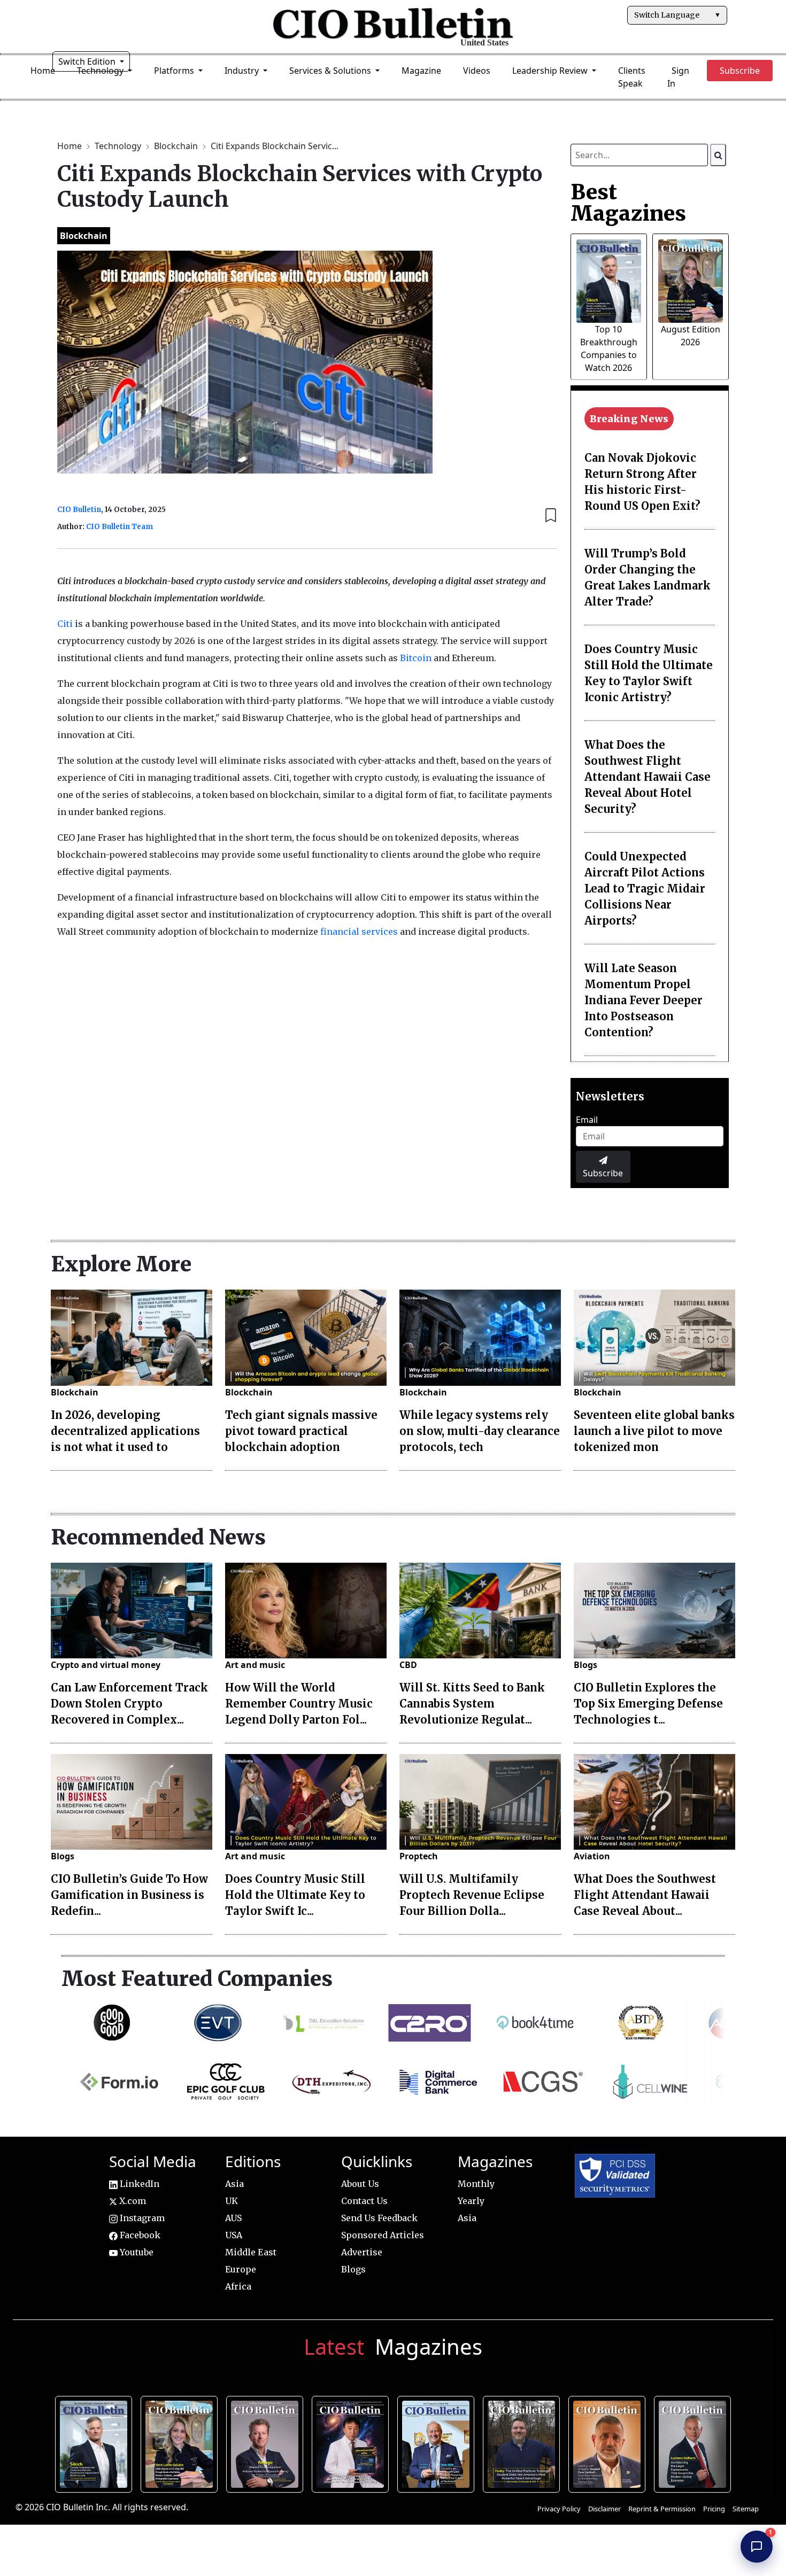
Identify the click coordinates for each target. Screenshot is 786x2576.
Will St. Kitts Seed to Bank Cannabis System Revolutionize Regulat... (472, 1704)
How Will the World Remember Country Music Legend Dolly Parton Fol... (299, 1704)
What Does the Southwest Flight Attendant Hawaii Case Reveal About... (645, 1895)
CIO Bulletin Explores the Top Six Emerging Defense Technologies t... (648, 1704)
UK (232, 2201)
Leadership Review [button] (551, 71)
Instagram (141, 2218)
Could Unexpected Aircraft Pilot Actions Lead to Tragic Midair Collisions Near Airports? (645, 889)
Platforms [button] (175, 71)
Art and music (255, 1665)
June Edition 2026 (523, 2442)
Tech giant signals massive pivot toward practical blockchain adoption (301, 1431)
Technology (119, 146)
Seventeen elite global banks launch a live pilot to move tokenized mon (654, 1431)
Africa (238, 2286)
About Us (360, 2184)
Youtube (136, 2252)
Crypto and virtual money (106, 1665)
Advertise (362, 2252)
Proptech (419, 1856)
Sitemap (746, 2509)
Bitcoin (417, 658)
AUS (233, 2218)
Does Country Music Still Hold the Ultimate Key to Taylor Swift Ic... (295, 1895)
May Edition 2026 (694, 2442)
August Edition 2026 (181, 2442)
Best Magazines (628, 203)
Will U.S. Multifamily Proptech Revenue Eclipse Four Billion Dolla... (472, 1895)
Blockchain (177, 146)
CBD (408, 1665)
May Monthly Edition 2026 (609, 2442)
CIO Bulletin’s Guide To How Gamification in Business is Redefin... (129, 1895)
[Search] (718, 155)
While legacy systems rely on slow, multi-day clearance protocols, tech (480, 1431)
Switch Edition (88, 61)
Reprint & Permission (662, 2509)
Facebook (139, 2235)
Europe (241, 2269)
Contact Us (364, 2201)
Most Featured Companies (197, 1978)
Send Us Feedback (379, 2218)
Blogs (585, 1665)
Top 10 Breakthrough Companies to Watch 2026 (96, 2442)
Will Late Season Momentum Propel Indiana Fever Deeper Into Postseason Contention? (644, 1000)
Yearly (471, 2201)
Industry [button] (243, 71)
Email (587, 1120)
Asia (234, 2184)
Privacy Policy (559, 2509)
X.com (132, 2201)
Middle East (251, 2252)
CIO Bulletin (79, 510)
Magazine (421, 71)
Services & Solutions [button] (331, 71)
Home (43, 71)
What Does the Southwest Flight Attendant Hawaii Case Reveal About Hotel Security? (648, 777)
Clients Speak (632, 77)
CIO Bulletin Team (120, 527)
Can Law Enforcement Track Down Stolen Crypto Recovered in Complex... (129, 1704)
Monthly (476, 2184)
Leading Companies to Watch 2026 (267, 2442)
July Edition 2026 (352, 2442)
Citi (66, 624)
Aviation (592, 1856)
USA (234, 2235)
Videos (477, 71)
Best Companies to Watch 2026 (438, 2442)
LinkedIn (138, 2184)
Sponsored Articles (383, 2235)
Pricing (714, 2509)
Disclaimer (604, 2509)
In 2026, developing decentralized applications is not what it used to (125, 1431)
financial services (359, 932)
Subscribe (603, 1173)
